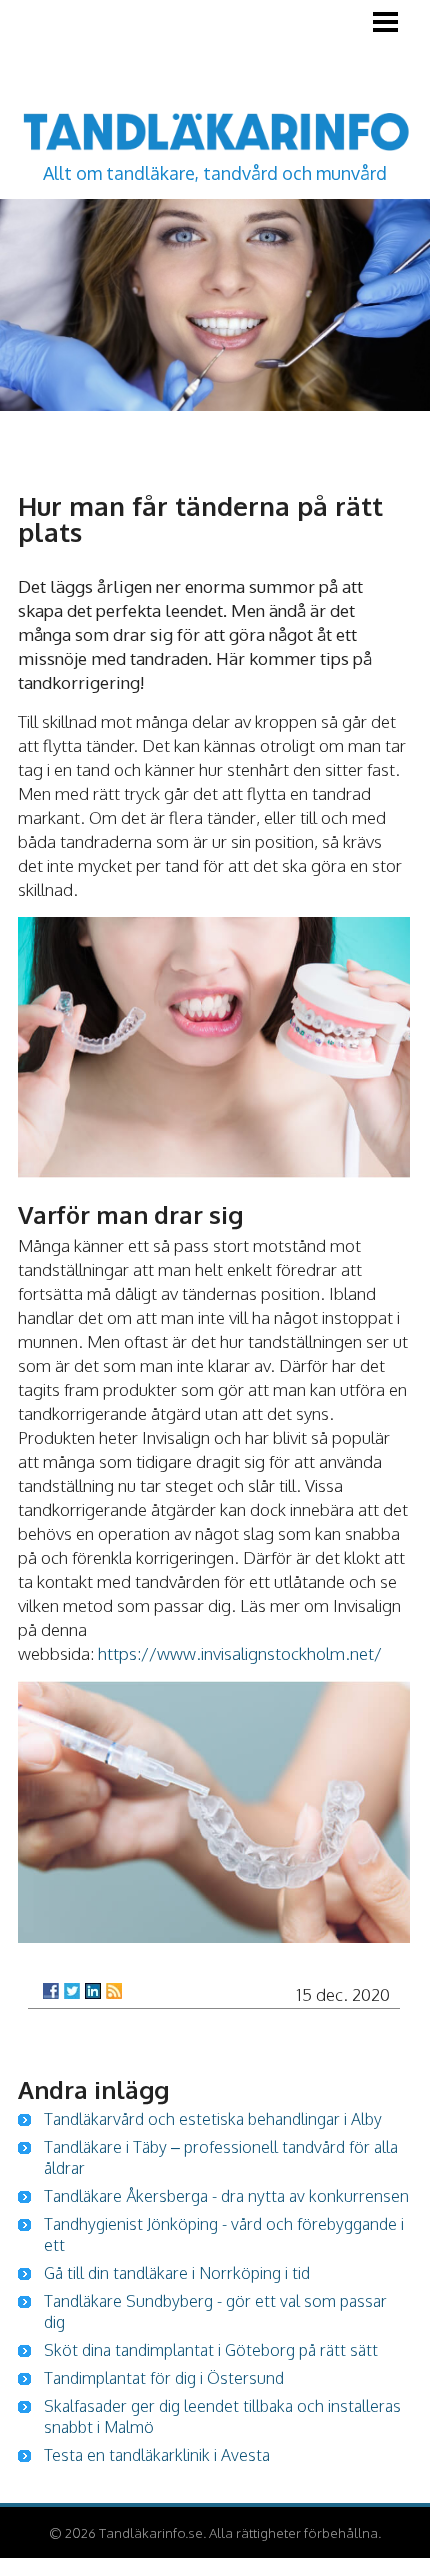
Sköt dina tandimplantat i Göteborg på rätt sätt (211, 2350)
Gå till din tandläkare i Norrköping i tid (177, 2273)
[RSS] (114, 1991)
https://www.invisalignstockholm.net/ (240, 1653)
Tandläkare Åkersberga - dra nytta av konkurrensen (226, 2196)
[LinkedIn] (93, 1991)
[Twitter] (72, 1991)
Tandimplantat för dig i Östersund (164, 2378)
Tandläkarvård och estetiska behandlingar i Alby (213, 2119)
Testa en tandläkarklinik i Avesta (157, 2455)
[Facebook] (51, 1991)
